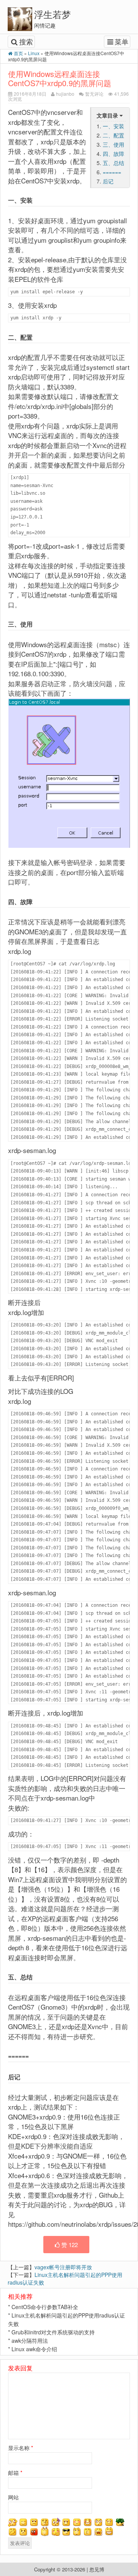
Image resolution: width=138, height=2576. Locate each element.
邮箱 (15, 2473)
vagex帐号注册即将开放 (63, 2267)
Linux (34, 53)
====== (112, 172)
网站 (13, 2497)
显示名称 (21, 2448)
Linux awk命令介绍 (34, 2349)
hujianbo (65, 94)
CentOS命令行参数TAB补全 (45, 2307)
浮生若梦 (53, 14)
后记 (108, 181)
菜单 (122, 41)
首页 (18, 53)
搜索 (26, 41)
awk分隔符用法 (30, 2340)
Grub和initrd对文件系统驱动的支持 (53, 2332)
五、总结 (113, 163)
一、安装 (113, 126)
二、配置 (113, 135)
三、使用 (113, 144)
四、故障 (113, 154)
